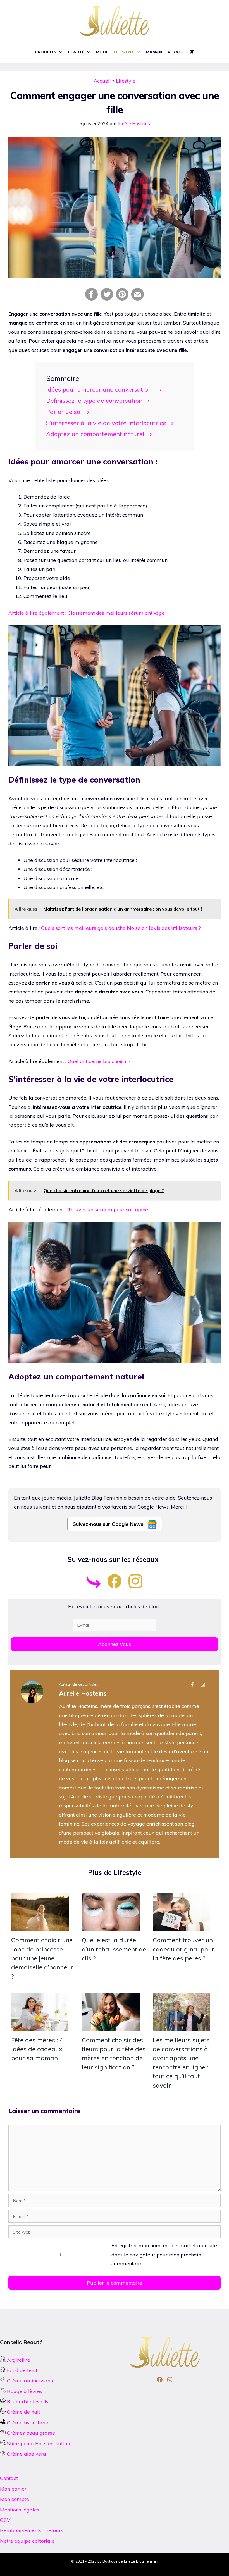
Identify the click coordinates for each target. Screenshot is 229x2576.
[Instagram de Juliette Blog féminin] (135, 1586)
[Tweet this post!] (107, 299)
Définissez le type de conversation (94, 400)
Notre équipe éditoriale (27, 2541)
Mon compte (15, 2499)
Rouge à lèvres (25, 2391)
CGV (5, 2520)
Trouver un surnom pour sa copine (108, 1210)
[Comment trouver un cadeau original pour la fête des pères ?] (182, 1926)
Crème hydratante (28, 2423)
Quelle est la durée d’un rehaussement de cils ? (114, 1949)
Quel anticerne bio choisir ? (99, 1061)
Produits (46, 52)
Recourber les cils (28, 2402)
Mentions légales (20, 2510)
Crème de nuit (24, 2412)
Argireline (18, 2360)
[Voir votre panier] (192, 52)
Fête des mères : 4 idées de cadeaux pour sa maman (37, 2049)
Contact (9, 2478)
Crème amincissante (30, 2381)
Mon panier (13, 2489)
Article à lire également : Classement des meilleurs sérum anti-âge (87, 613)
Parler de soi (64, 412)
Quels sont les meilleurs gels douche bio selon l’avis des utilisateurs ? (121, 928)
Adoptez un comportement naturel (95, 434)
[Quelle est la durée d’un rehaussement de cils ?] (111, 1926)
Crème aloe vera (26, 2454)
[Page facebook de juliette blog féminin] (115, 1586)
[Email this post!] (138, 299)
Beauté (76, 52)
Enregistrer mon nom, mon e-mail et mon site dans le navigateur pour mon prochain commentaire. (164, 2255)
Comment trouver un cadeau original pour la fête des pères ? (183, 1949)
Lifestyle (124, 52)
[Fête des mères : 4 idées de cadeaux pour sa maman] (40, 2026)
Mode (102, 52)
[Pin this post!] (122, 299)
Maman (154, 52)
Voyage (176, 52)
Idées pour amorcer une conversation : (100, 389)
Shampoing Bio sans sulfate (39, 2443)
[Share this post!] (91, 299)
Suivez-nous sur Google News (109, 1524)
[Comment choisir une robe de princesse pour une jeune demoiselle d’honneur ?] (40, 1926)
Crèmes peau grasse (30, 2433)
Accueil (102, 81)
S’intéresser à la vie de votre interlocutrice (106, 423)
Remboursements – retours (32, 2530)
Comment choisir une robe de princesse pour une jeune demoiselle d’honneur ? (42, 1958)
